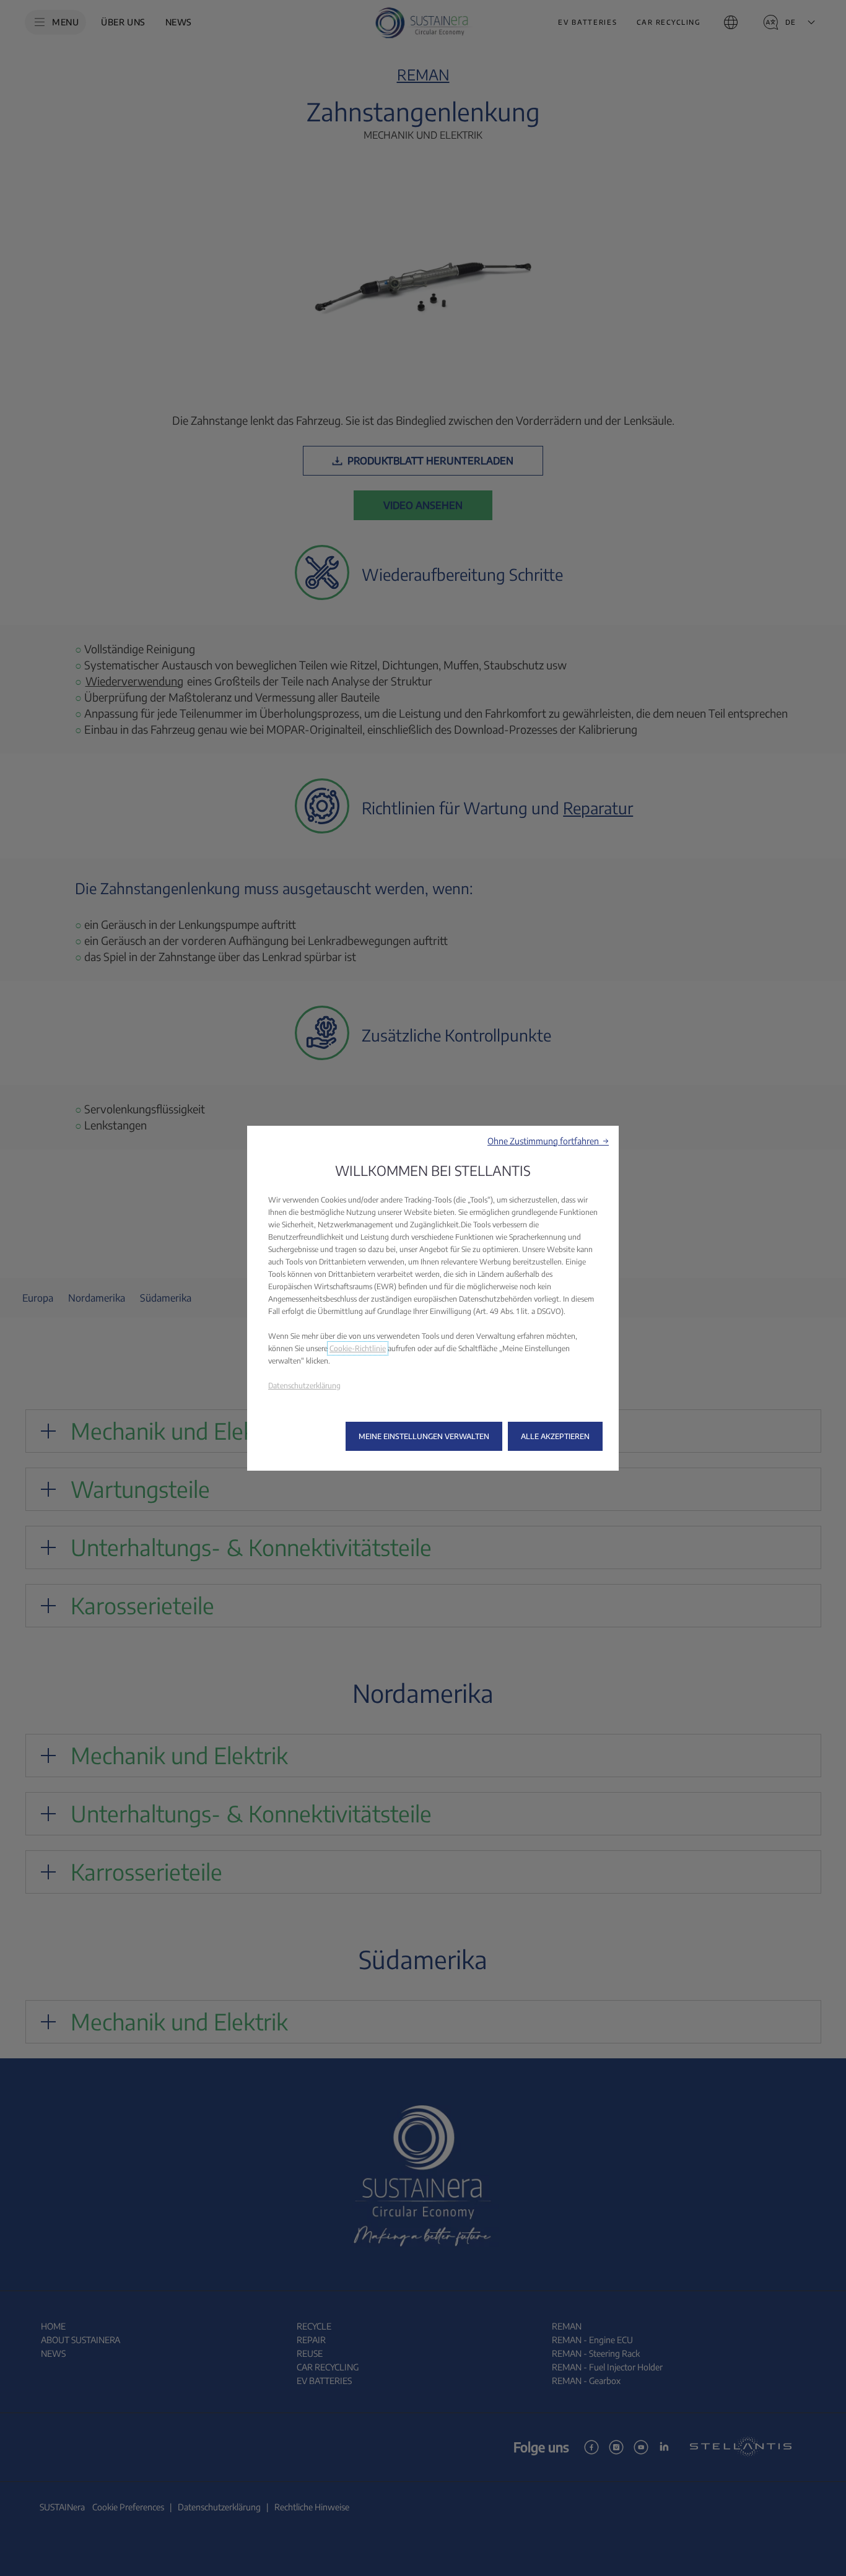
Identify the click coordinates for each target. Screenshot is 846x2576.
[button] (548, 1141)
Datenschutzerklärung (304, 1386)
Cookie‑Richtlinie (358, 1348)
